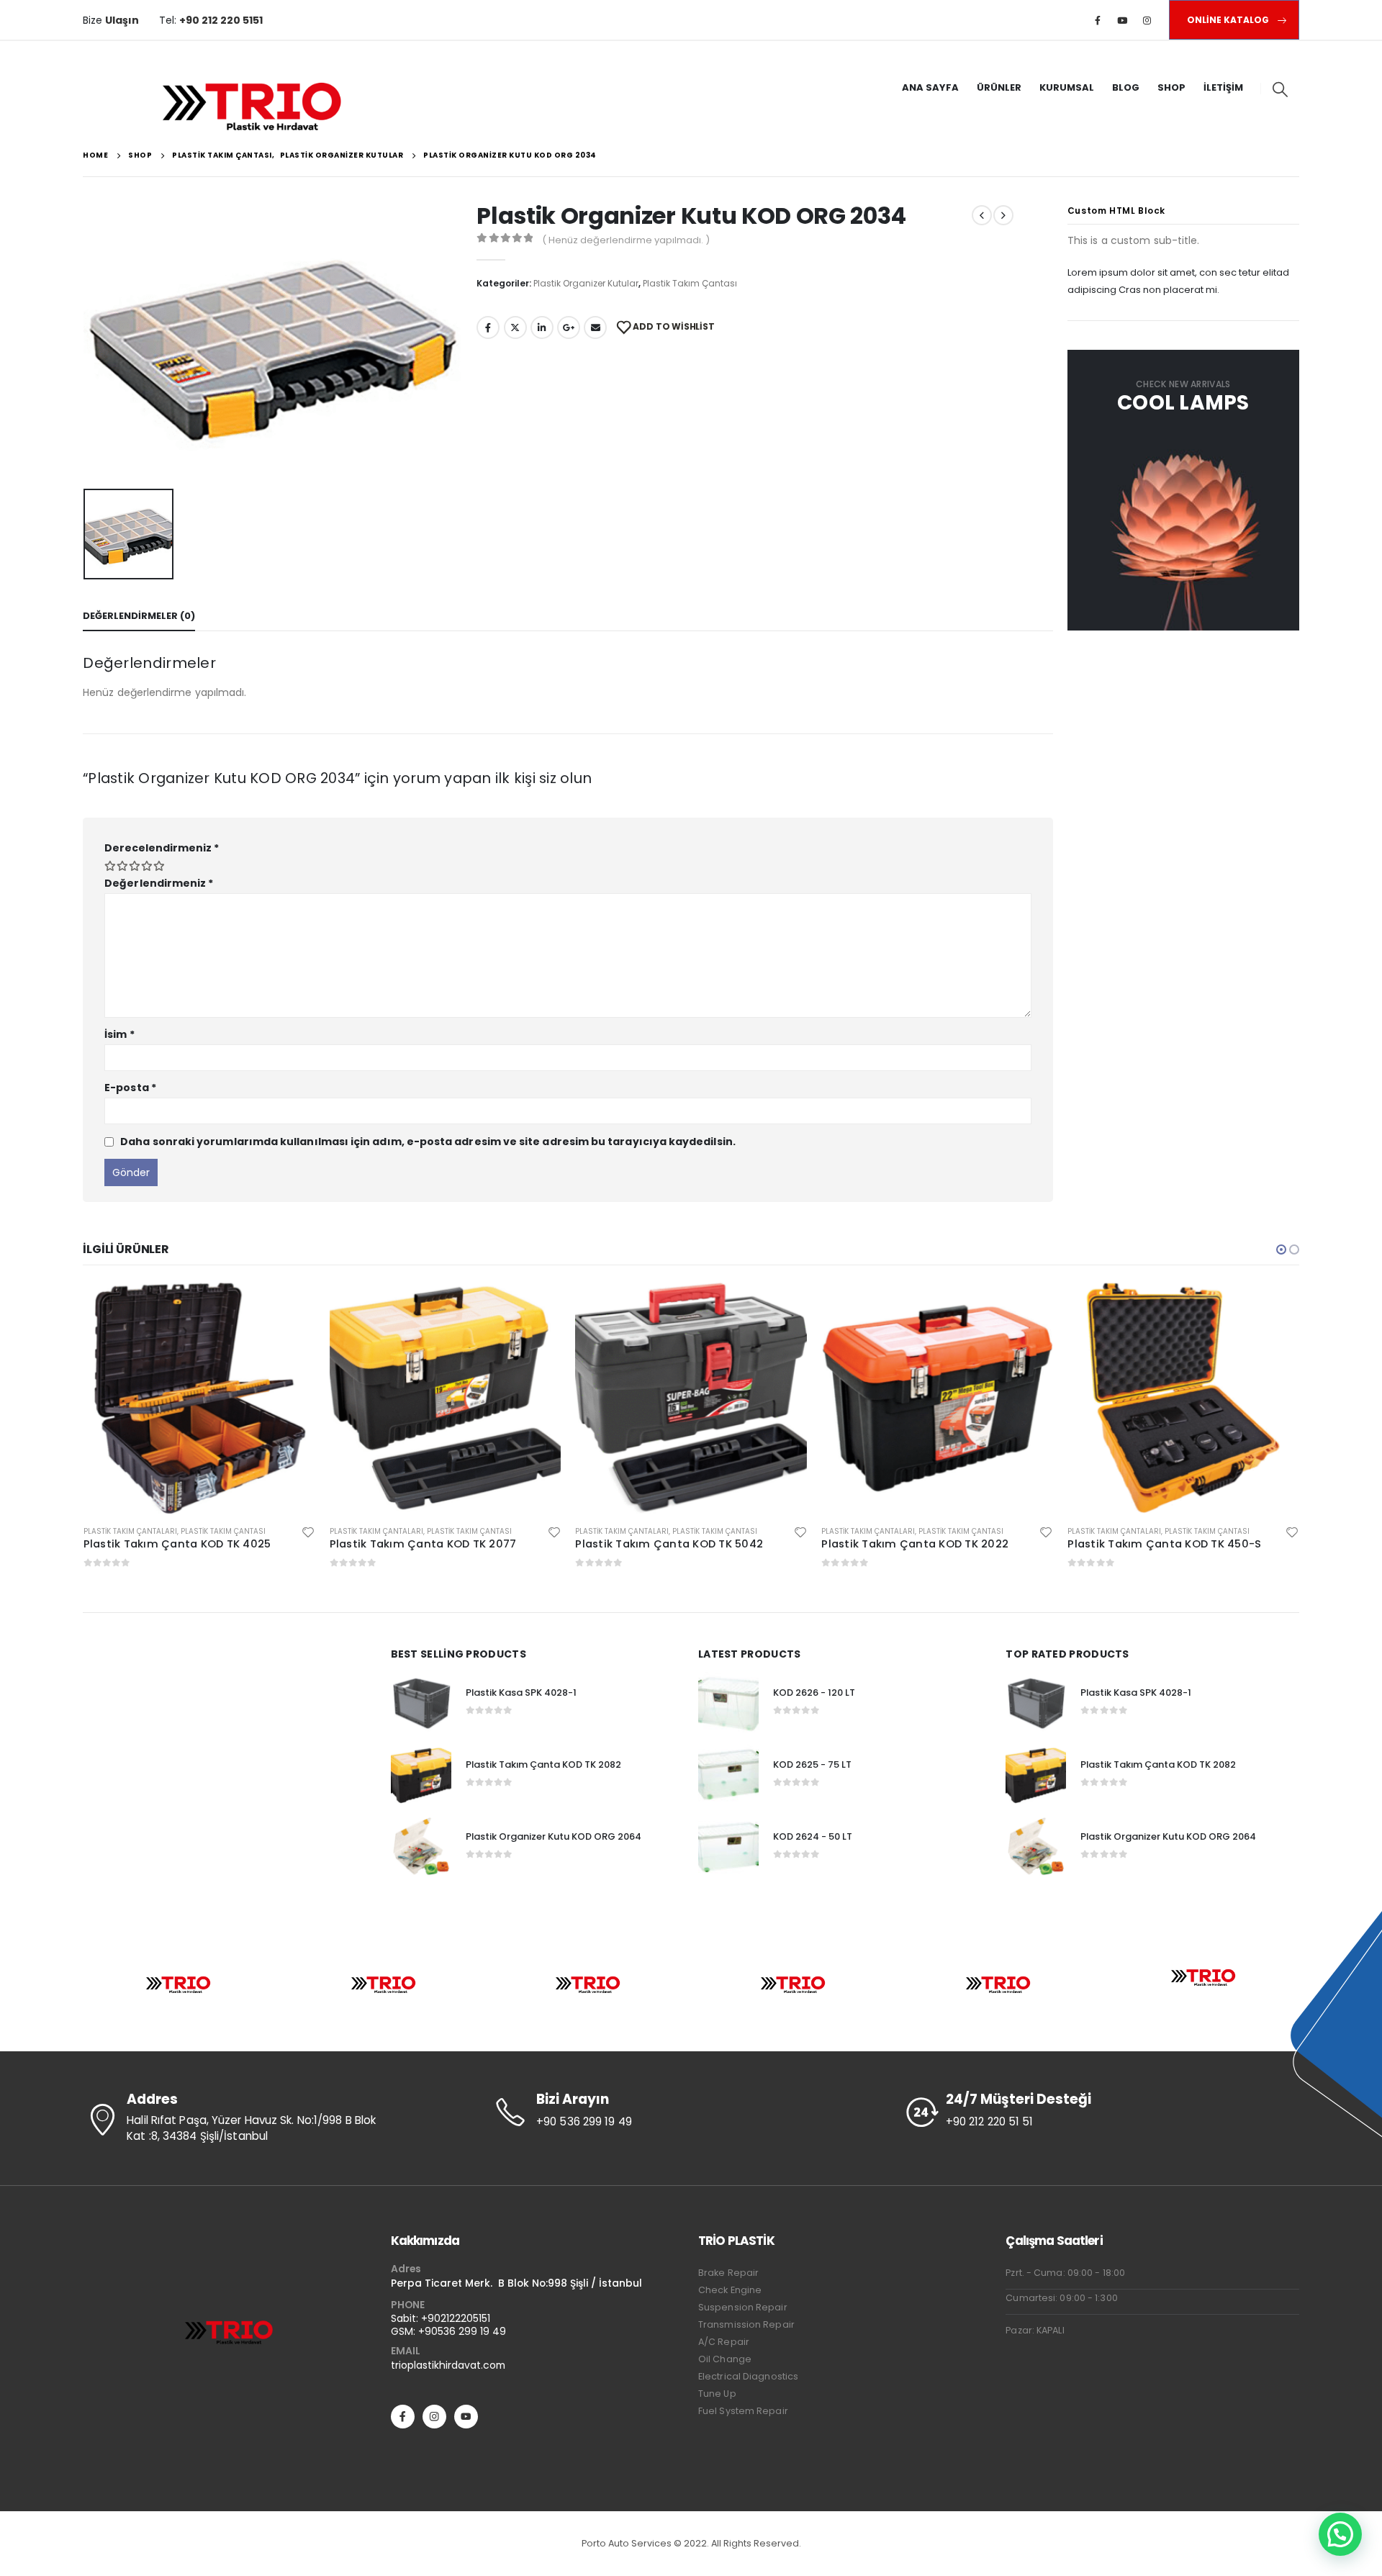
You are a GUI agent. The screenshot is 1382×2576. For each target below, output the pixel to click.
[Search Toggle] (1280, 89)
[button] (1281, 1249)
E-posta (130, 1088)
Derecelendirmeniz (162, 848)
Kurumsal (1067, 87)
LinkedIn (542, 327)
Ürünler (999, 87)
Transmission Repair (746, 2324)
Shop (1171, 87)
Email (595, 327)
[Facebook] (1098, 20)
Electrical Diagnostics (748, 2376)
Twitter (515, 327)
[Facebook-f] (403, 2417)
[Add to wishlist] (140, 1532)
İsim (119, 1034)
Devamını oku (123, 1306)
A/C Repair (724, 2342)
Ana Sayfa (930, 87)
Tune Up (717, 2394)
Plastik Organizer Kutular (586, 283)
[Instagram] (1147, 20)
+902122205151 (456, 2318)
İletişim (1223, 87)
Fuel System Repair (743, 2411)
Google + (569, 327)
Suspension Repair (743, 2307)
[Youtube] (1122, 20)
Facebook (488, 327)
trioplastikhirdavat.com (448, 2365)
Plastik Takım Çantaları (208, 1531)
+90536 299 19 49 (462, 2331)
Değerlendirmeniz (159, 883)
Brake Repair (728, 2273)
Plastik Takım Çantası (690, 283)
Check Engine (730, 2290)
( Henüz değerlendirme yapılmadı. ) (626, 240)
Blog (1126, 87)
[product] (277, 1398)
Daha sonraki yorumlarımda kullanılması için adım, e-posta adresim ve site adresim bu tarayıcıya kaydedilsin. (428, 1142)
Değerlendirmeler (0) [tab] (139, 616)
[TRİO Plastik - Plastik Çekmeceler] (253, 104)
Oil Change (725, 2359)
